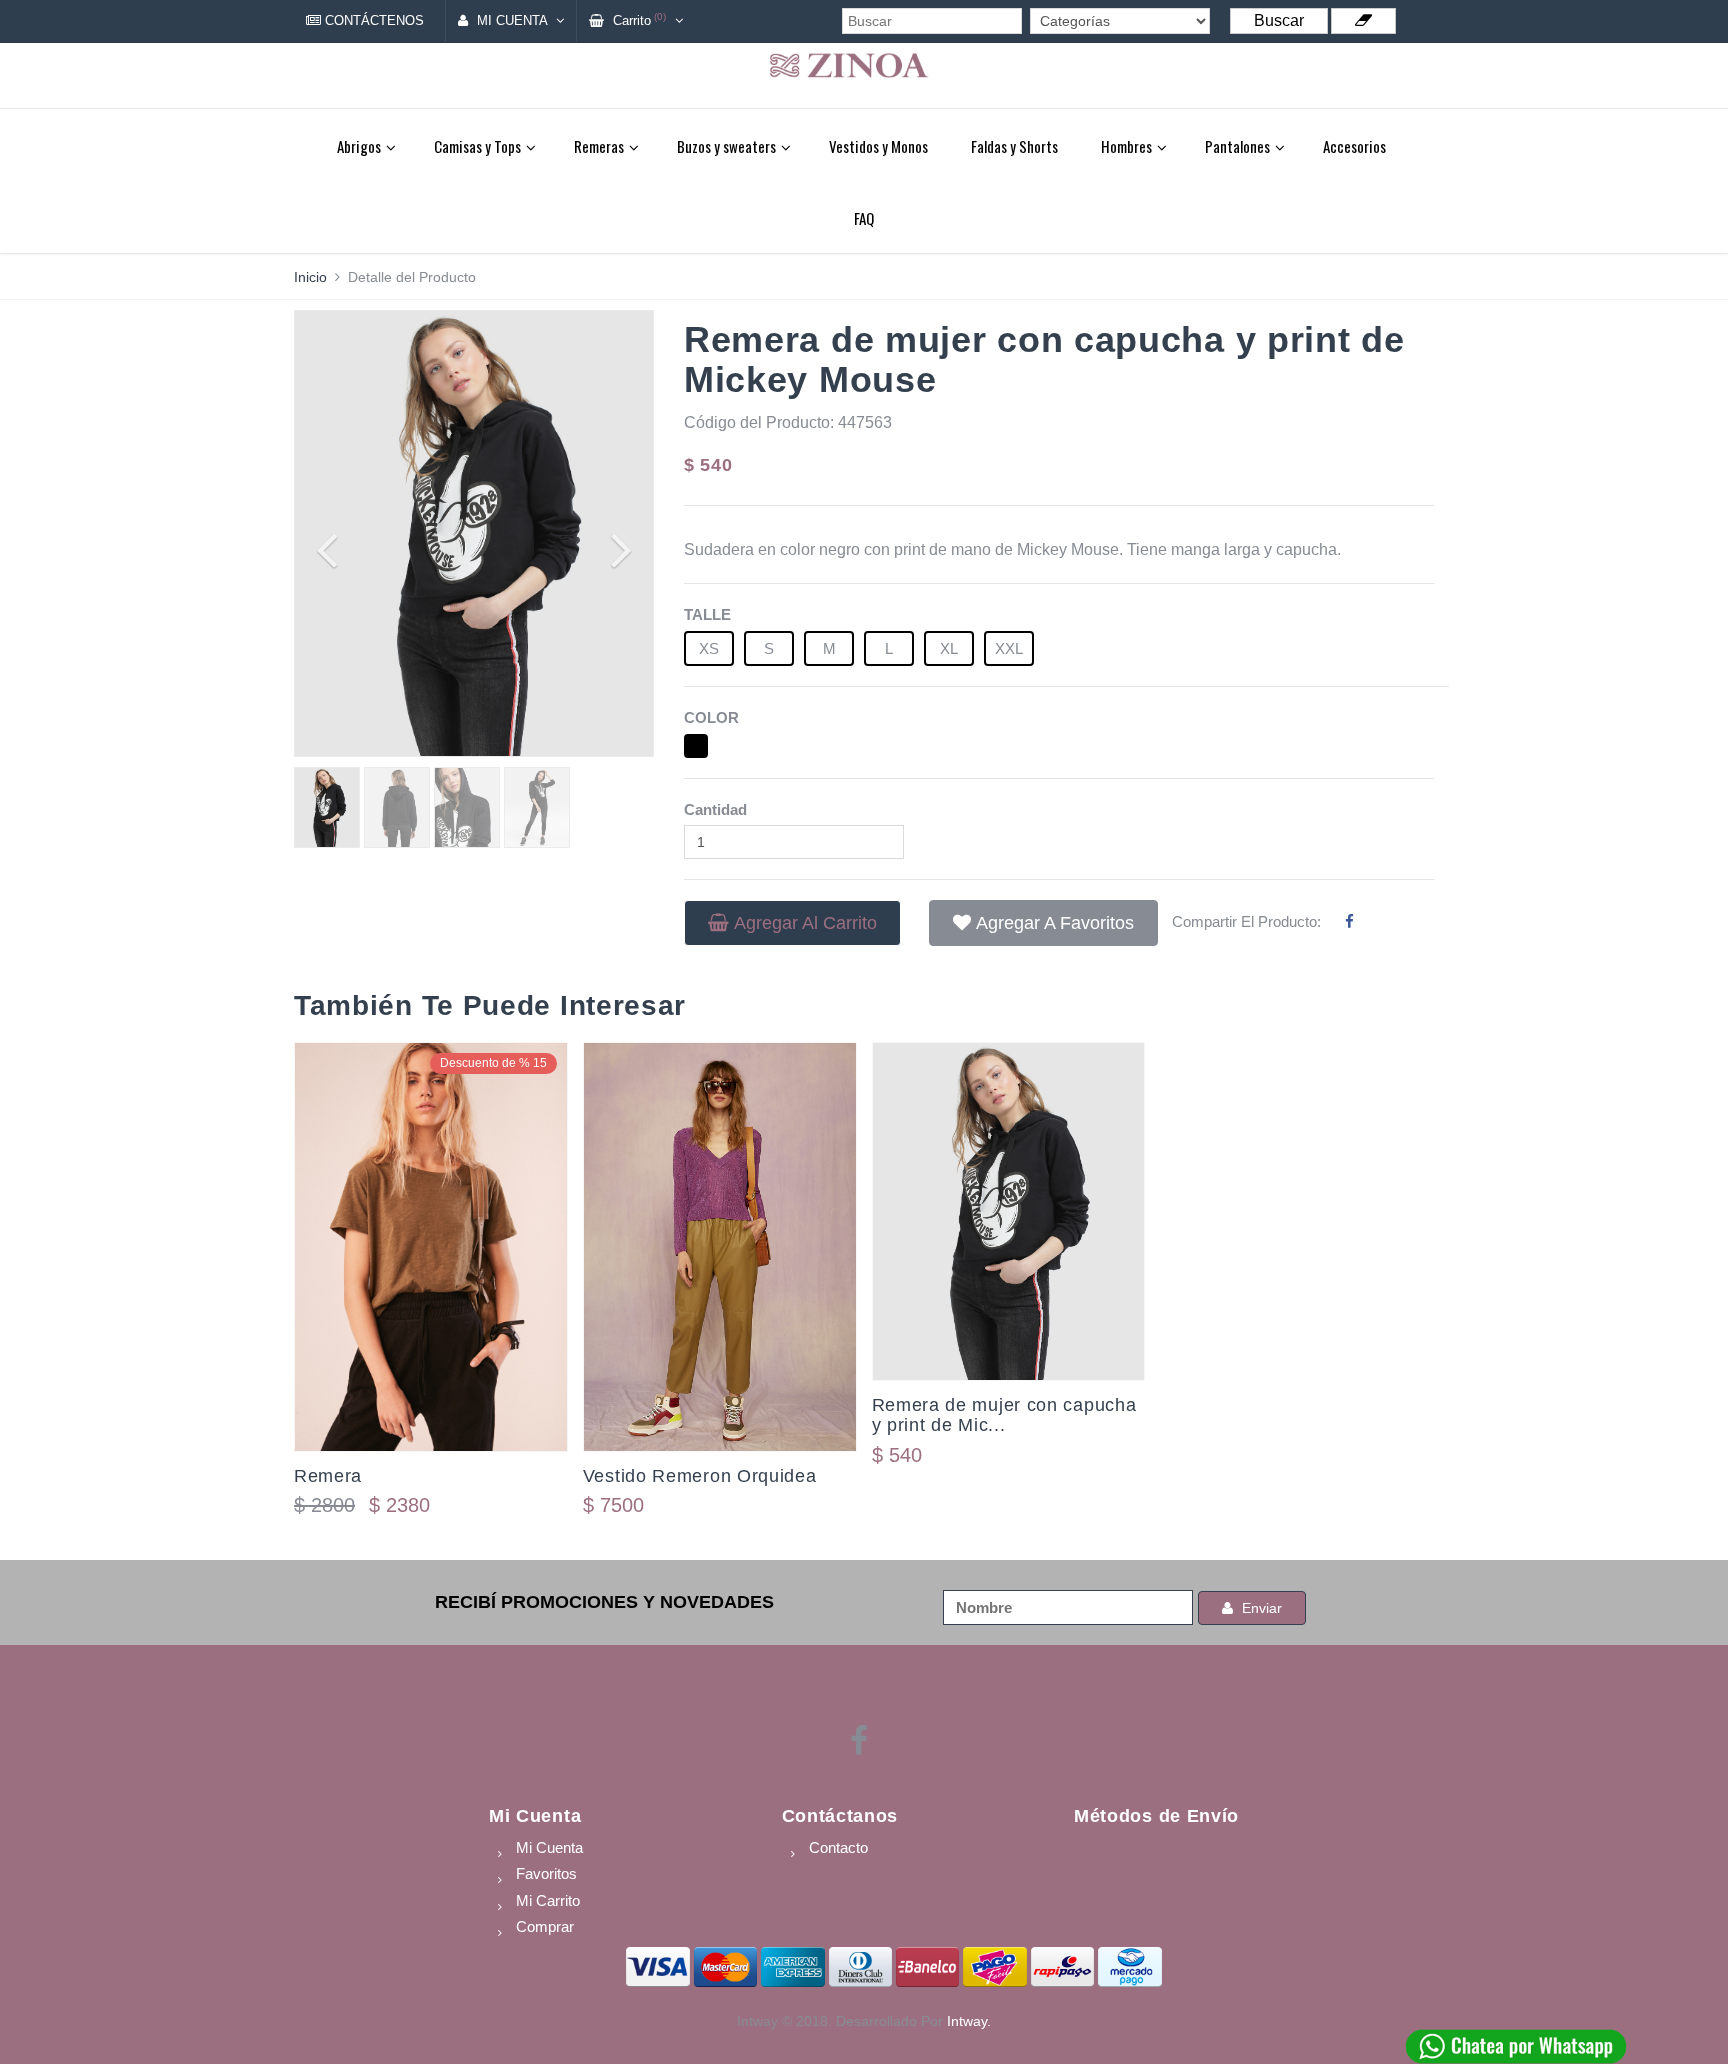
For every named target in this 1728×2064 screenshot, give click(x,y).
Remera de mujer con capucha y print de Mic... (1004, 1415)
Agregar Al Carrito (805, 923)
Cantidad (715, 809)
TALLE (707, 614)
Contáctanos (840, 1816)
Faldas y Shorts (1014, 146)
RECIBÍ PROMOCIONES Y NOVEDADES (604, 1602)
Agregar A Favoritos (1055, 923)
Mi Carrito (548, 1900)
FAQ (864, 218)
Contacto (838, 1847)
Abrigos (359, 146)
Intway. (969, 2021)
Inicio (310, 277)
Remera (328, 1476)
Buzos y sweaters (726, 146)
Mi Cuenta (535, 1816)
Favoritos (546, 1873)
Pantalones (1237, 146)
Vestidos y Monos (878, 146)
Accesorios (1354, 146)
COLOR (711, 717)
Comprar (545, 1926)
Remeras (599, 146)
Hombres (1126, 146)
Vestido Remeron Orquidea (700, 1476)
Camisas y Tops (477, 146)
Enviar (1260, 1608)
